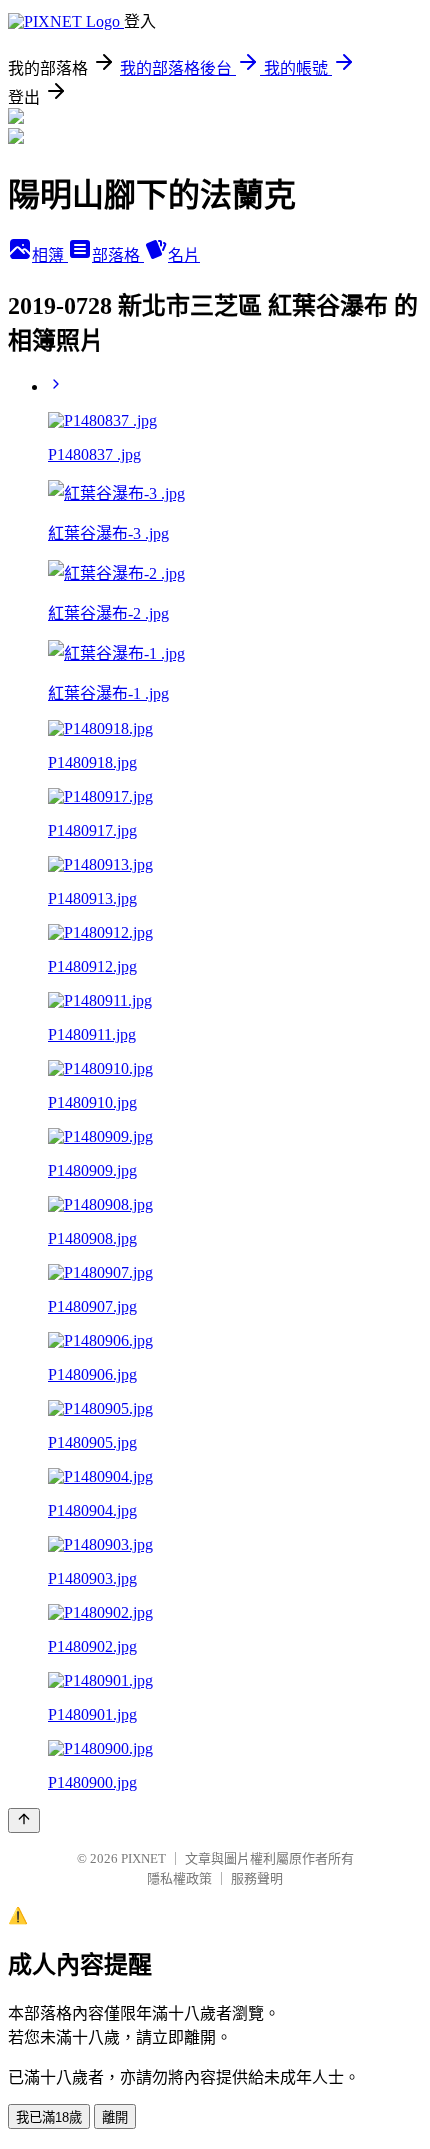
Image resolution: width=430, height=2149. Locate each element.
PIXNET (143, 1858)
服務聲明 (257, 1878)
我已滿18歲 (49, 2117)
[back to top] (24, 1820)
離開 (115, 2117)
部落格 (118, 255)
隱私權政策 (179, 1878)
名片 (184, 255)
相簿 (50, 255)
